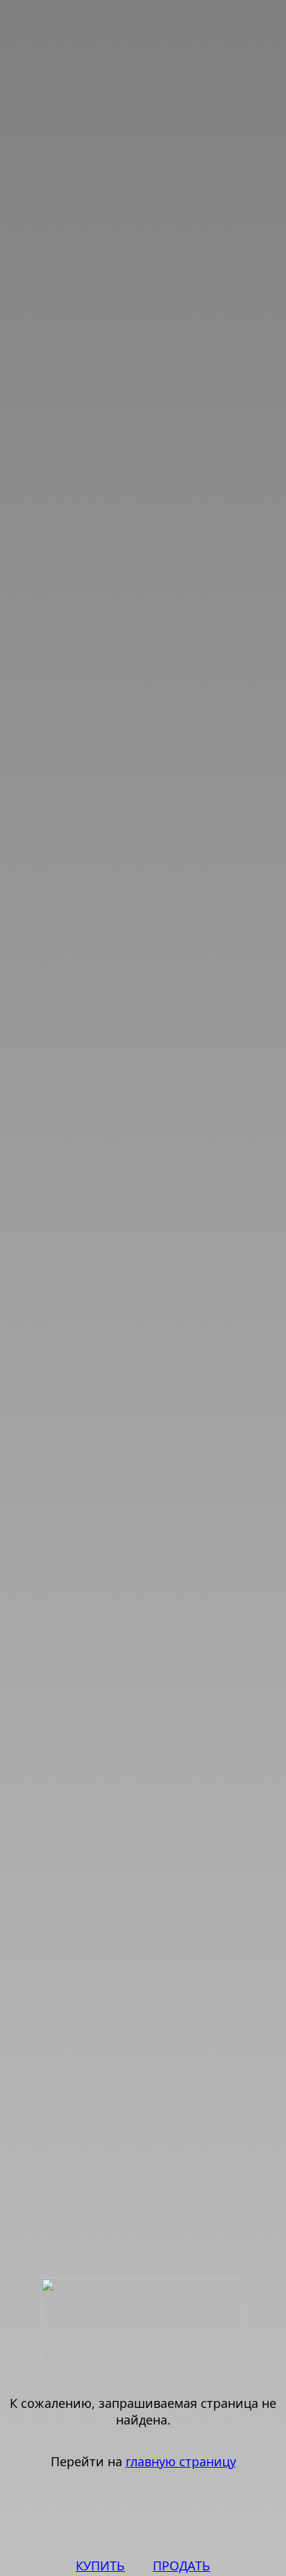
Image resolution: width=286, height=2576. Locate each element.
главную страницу (181, 2461)
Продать (182, 2566)
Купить (100, 2566)
